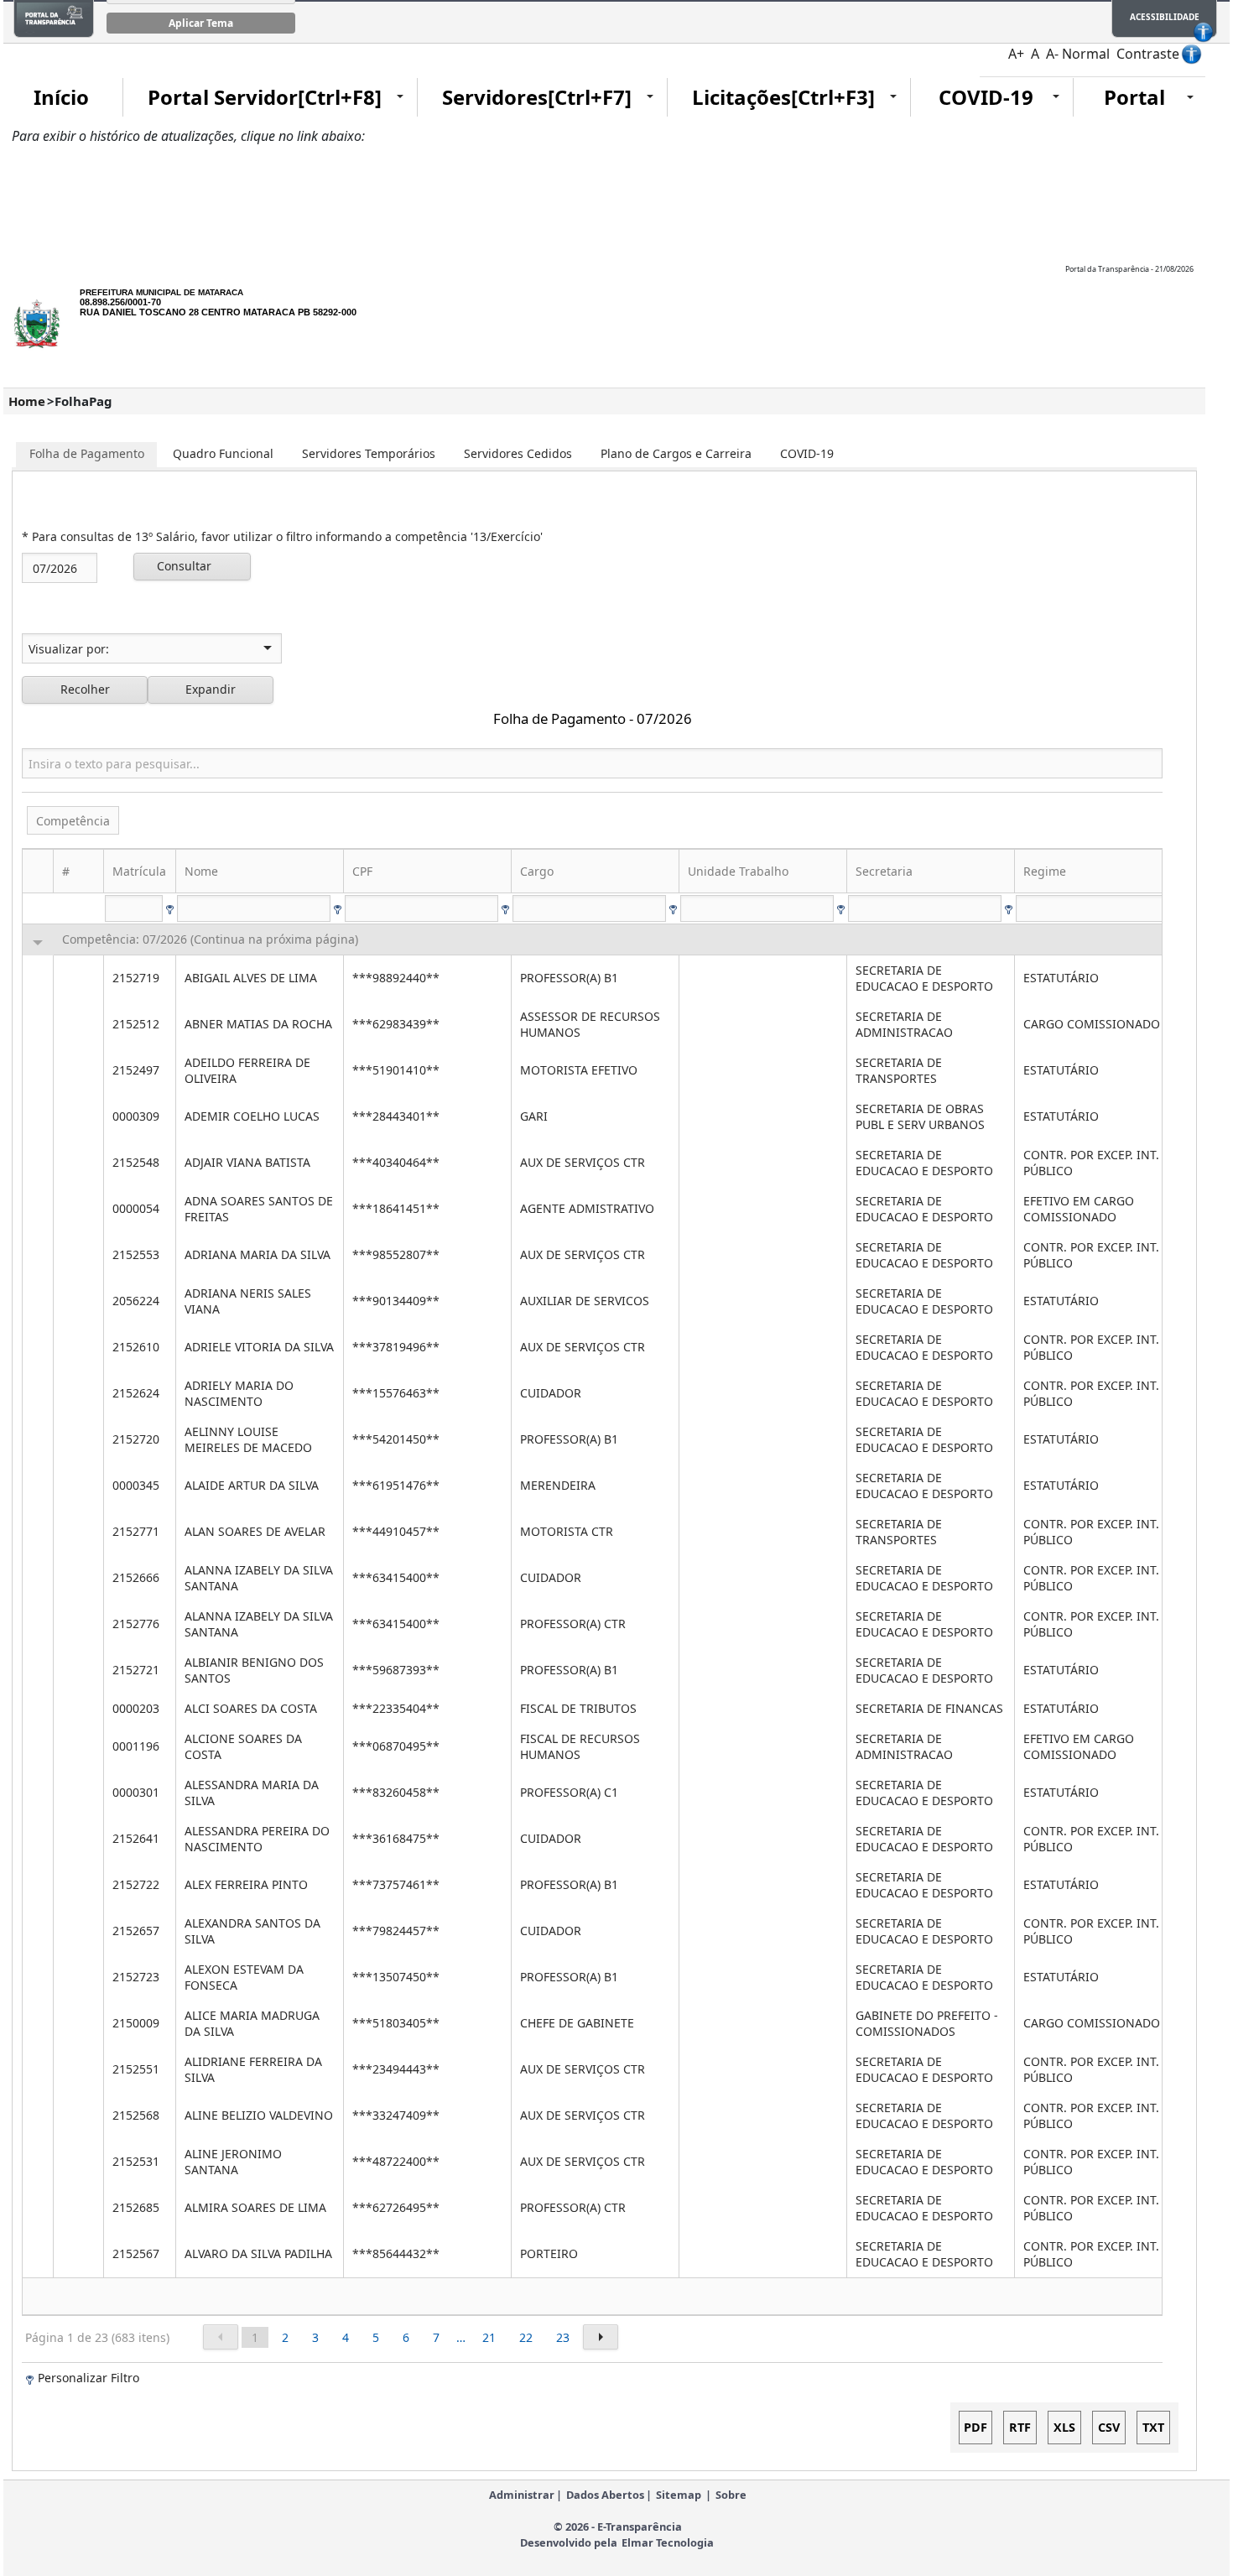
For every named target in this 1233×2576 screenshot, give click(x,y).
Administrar (522, 2495)
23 (563, 2337)
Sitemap (679, 2495)
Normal (1086, 54)
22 (526, 2337)
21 (489, 2337)
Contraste (1148, 54)
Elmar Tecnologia (668, 2542)
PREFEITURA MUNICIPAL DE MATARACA (161, 292)
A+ (1016, 54)
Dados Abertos (605, 2495)
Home (27, 401)
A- (1052, 54)
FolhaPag (83, 401)
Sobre (731, 2495)
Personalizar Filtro (88, 2378)
